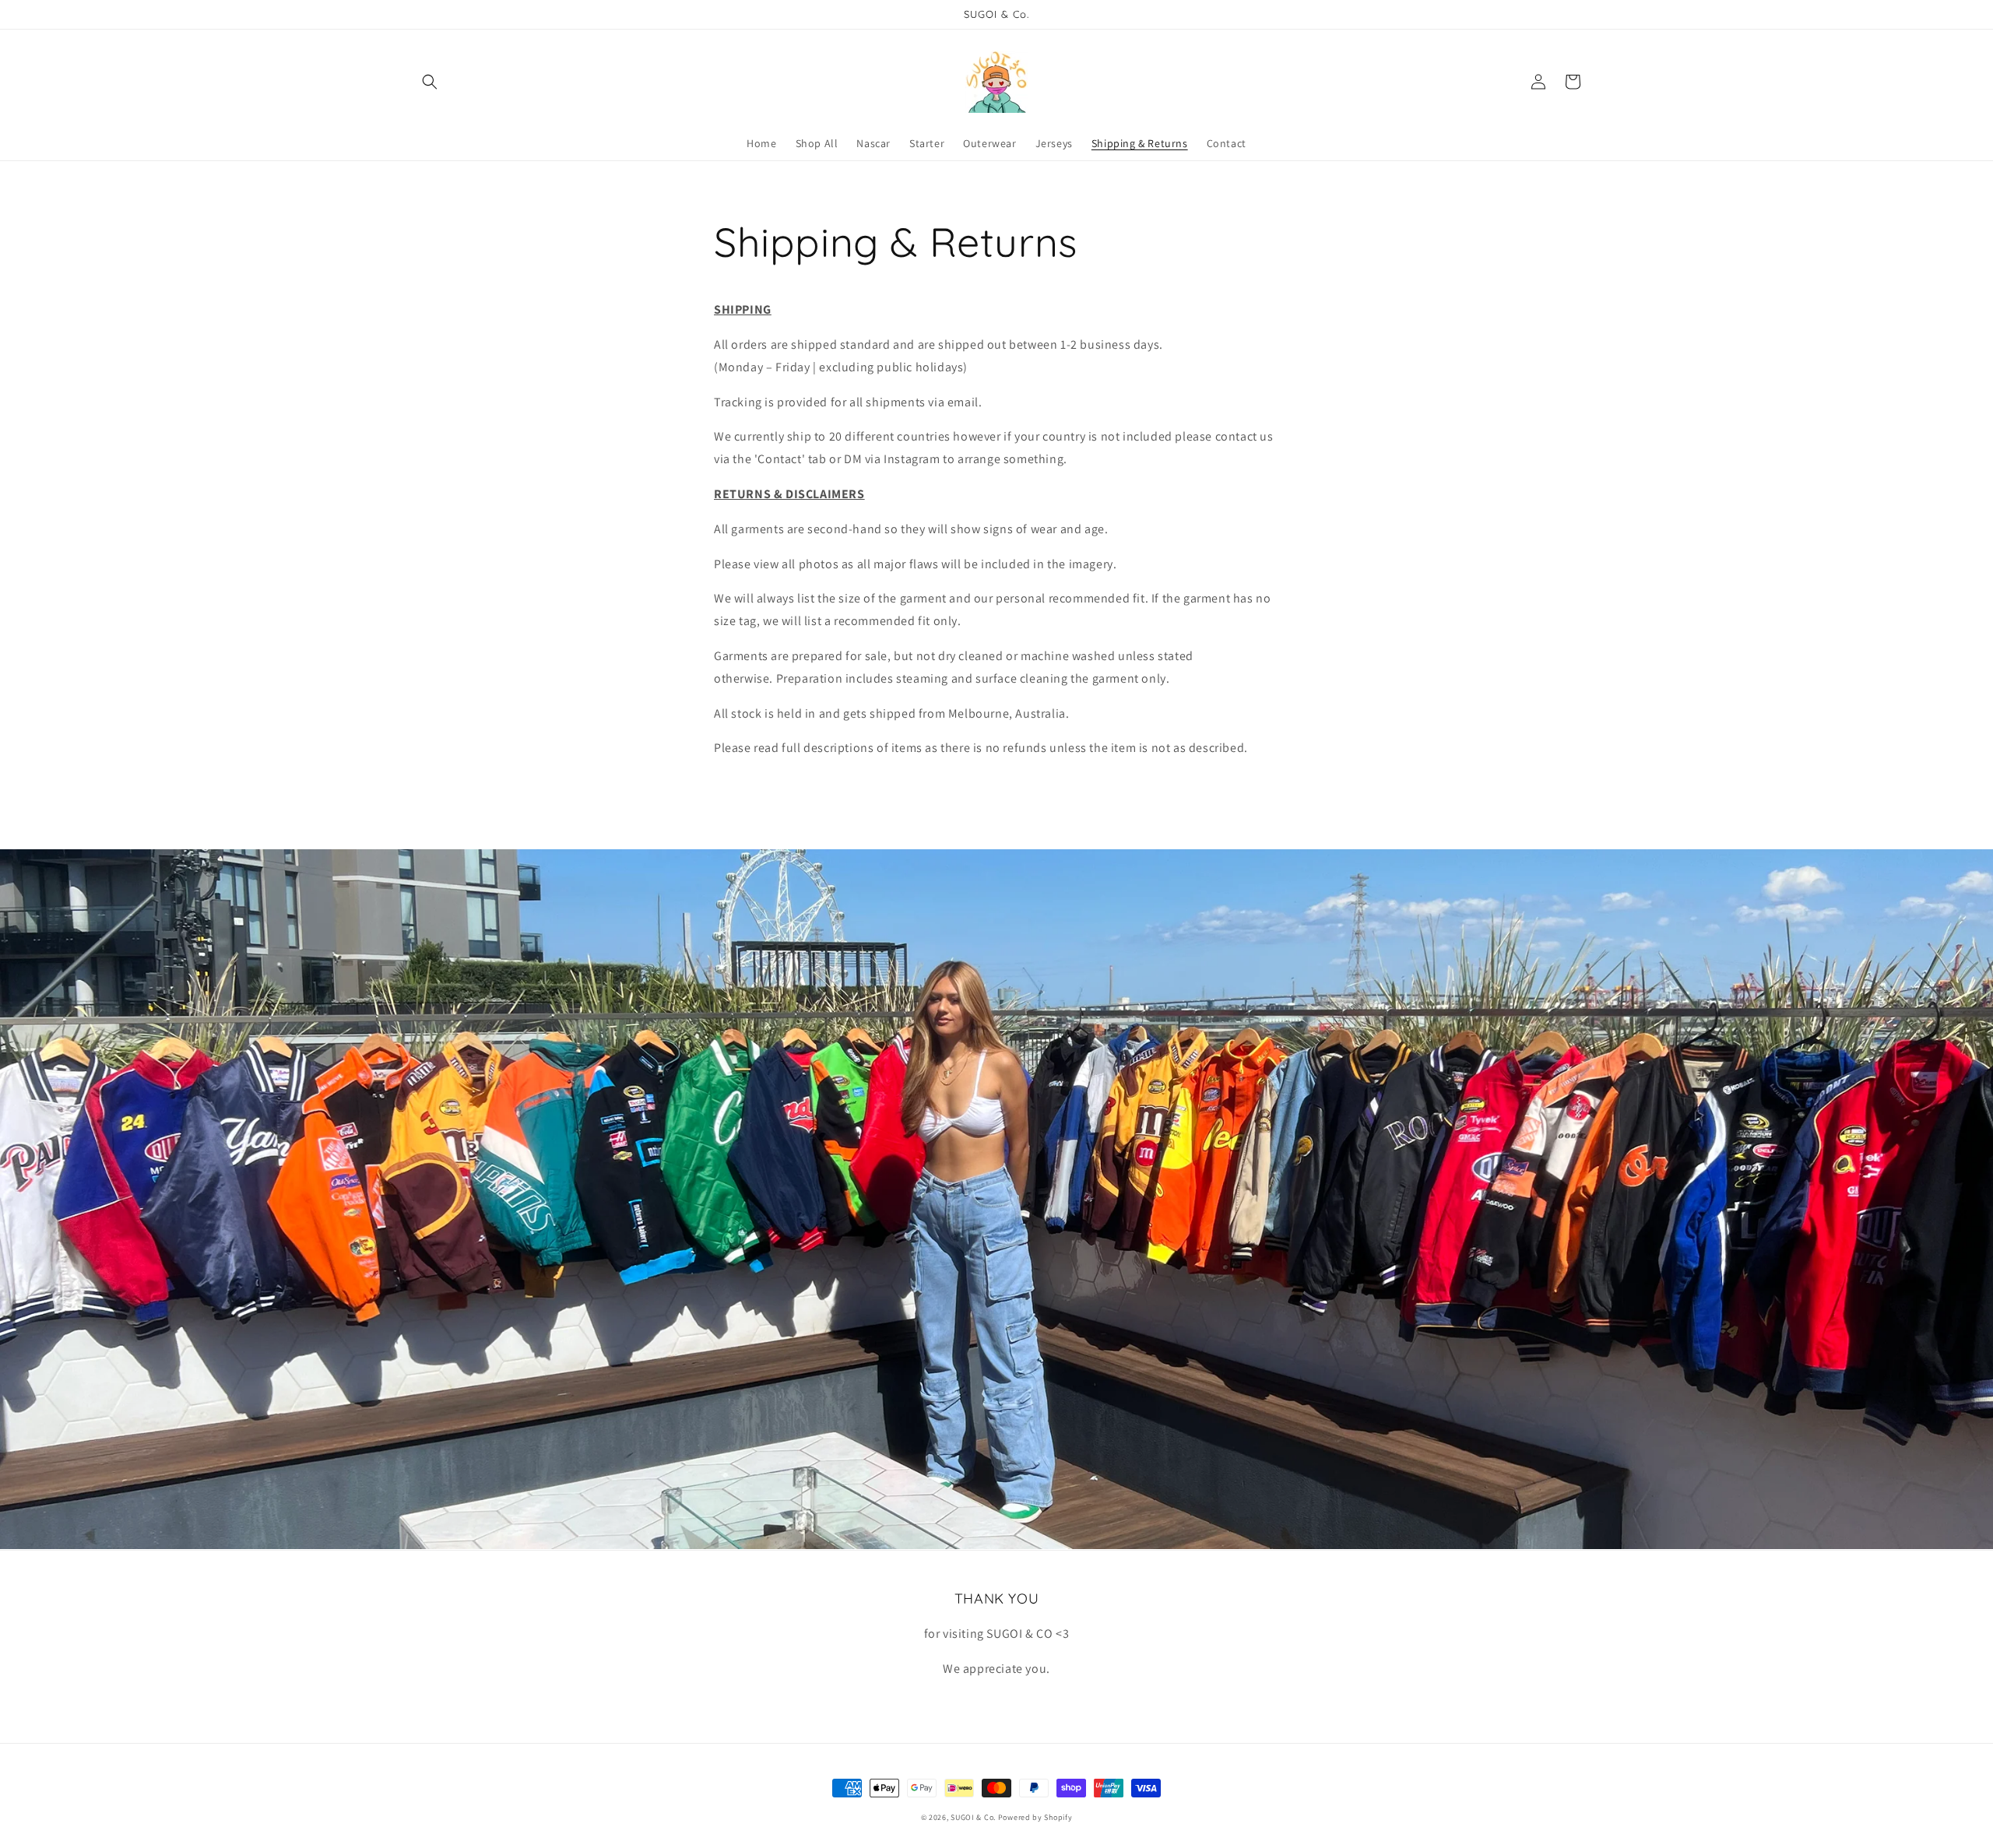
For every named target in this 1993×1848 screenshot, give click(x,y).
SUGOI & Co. (973, 1817)
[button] (430, 82)
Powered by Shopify (1035, 1817)
